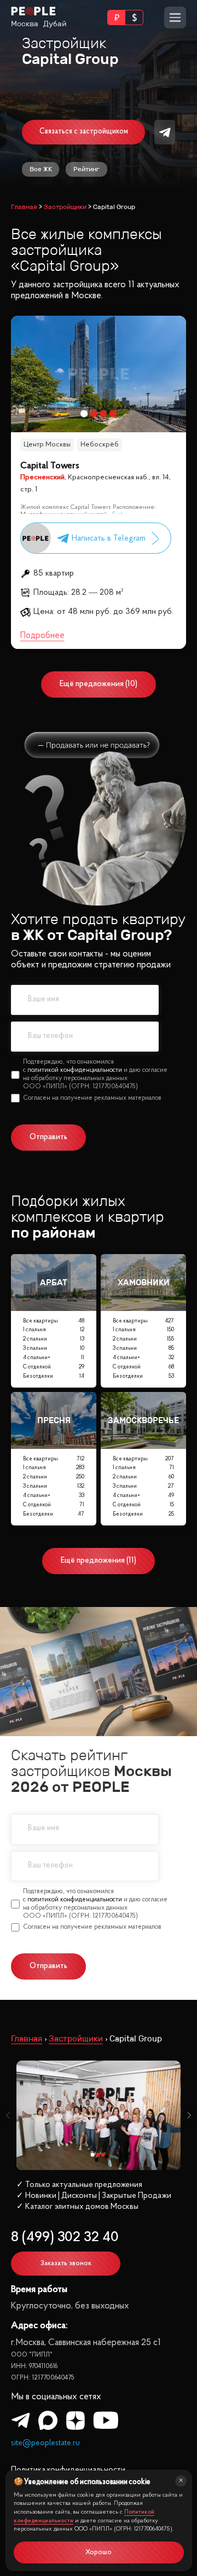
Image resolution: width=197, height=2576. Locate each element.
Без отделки (53, 1376)
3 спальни (53, 1348)
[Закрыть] (181, 2481)
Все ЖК (41, 169)
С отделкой (53, 1367)
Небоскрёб (100, 445)
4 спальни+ (53, 1358)
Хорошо (99, 2552)
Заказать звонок (66, 2263)
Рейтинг (86, 169)
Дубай (55, 24)
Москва (25, 24)
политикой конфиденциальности (75, 1070)
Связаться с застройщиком (84, 132)
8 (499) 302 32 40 (65, 2238)
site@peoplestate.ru (45, 2443)
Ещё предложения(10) (99, 684)
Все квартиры (53, 1321)
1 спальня (53, 1330)
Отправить (48, 1137)
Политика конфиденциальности (68, 2470)
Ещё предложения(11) (99, 1561)
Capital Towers (50, 466)
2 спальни (53, 1340)
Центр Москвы (47, 445)
